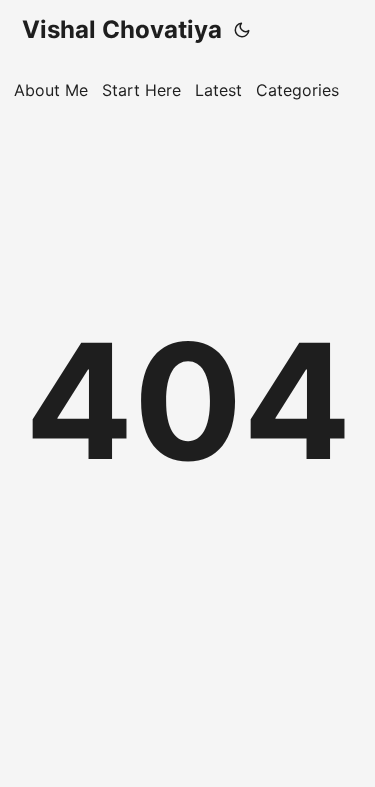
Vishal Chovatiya (122, 29)
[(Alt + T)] (242, 30)
